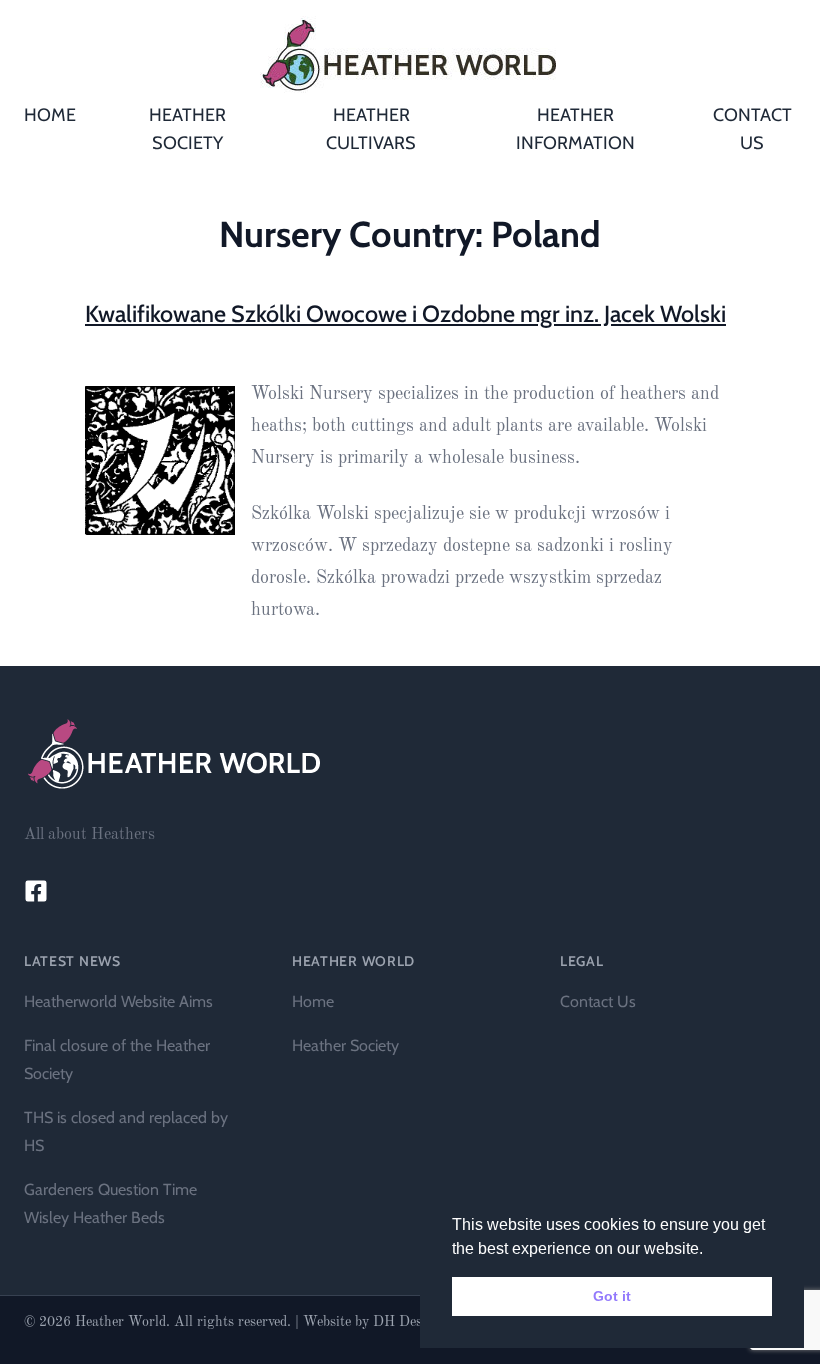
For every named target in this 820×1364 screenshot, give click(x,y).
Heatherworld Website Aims (118, 1001)
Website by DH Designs (375, 1322)
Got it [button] (612, 1296)
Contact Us (598, 1001)
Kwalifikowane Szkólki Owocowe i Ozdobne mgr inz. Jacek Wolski (405, 313)
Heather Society (345, 1045)
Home (313, 1001)
